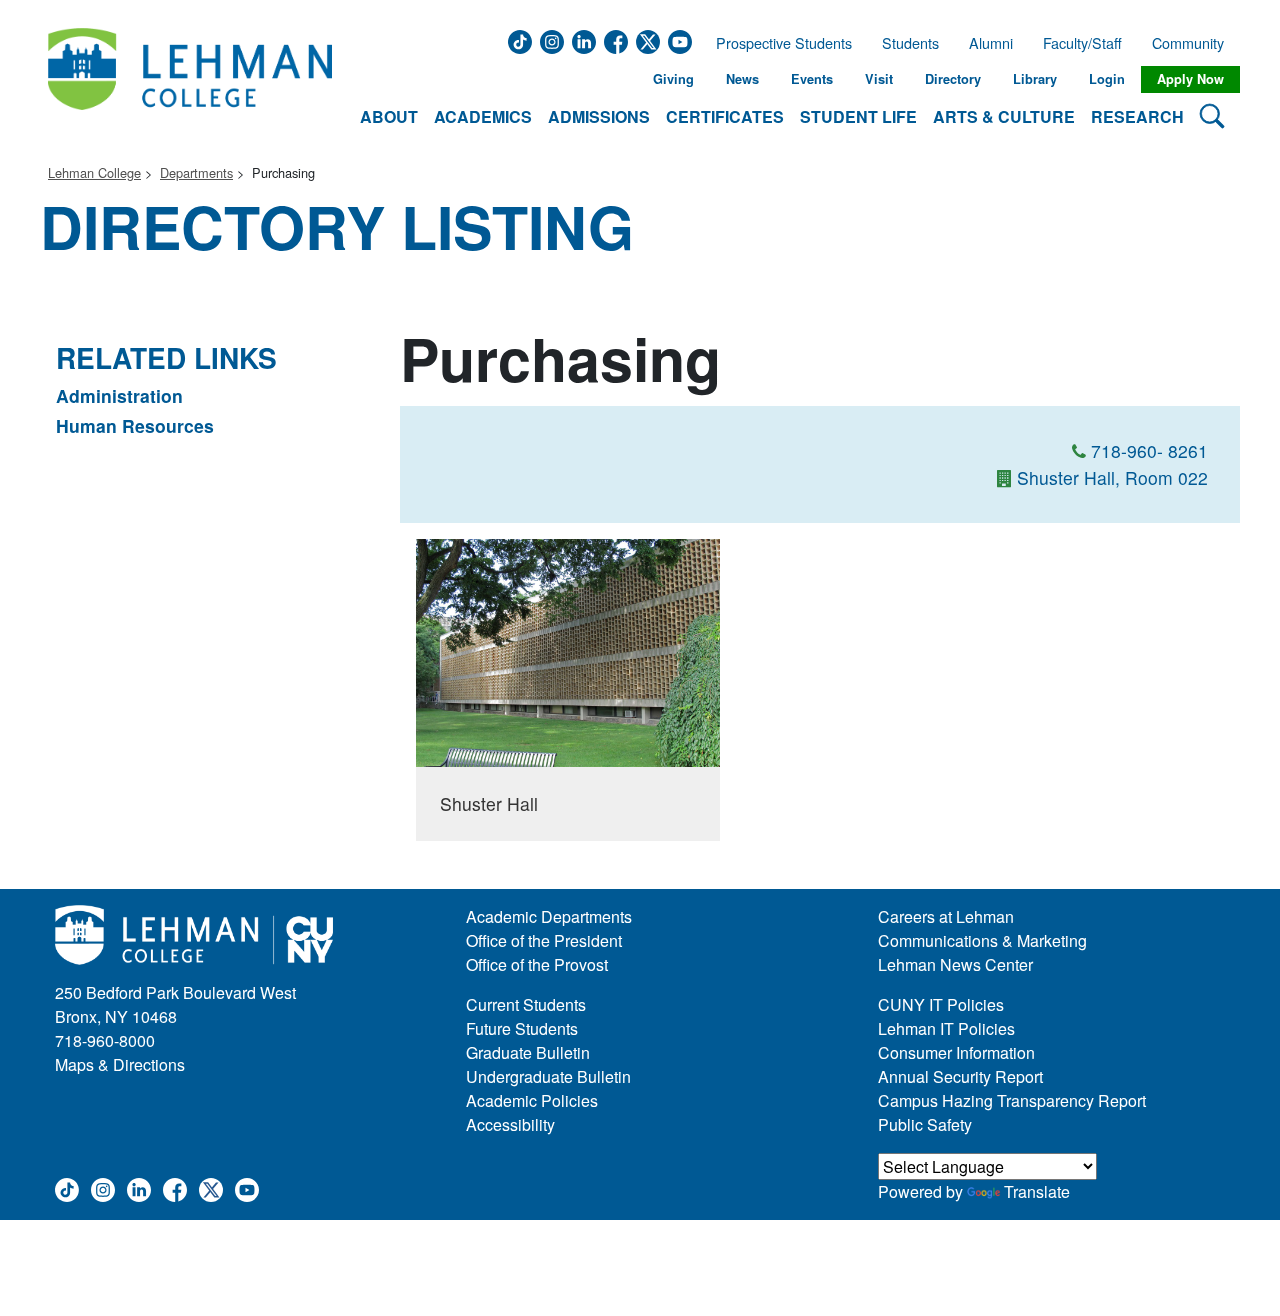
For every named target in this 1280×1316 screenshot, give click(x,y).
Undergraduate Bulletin (548, 1076)
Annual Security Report (960, 1076)
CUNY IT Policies (941, 1004)
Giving (673, 79)
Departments (196, 172)
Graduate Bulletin (528, 1052)
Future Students (522, 1028)
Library (1035, 79)
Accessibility (510, 1124)
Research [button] (1137, 116)
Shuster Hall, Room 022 (1112, 477)
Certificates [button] (725, 116)
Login (1107, 79)
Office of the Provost (537, 964)
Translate (1037, 1191)
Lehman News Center (955, 964)
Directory (953, 79)
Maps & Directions (120, 1064)
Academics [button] (483, 116)
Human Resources (135, 425)
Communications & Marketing (982, 940)
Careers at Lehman (946, 916)
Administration (119, 395)
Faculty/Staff (1082, 43)
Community (1194, 43)
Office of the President (544, 940)
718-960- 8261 (1149, 450)
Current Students (526, 1004)
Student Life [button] (858, 116)
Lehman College (94, 172)
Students (910, 43)
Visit (879, 79)
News (742, 79)
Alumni (991, 43)
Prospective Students (778, 43)
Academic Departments (549, 916)
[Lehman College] (190, 79)
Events (812, 79)
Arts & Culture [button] (1004, 116)
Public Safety (925, 1124)
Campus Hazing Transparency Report (1012, 1100)
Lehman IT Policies (946, 1028)
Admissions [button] (599, 116)
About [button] (389, 116)
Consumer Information (956, 1052)
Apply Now (1190, 79)
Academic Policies (532, 1100)
